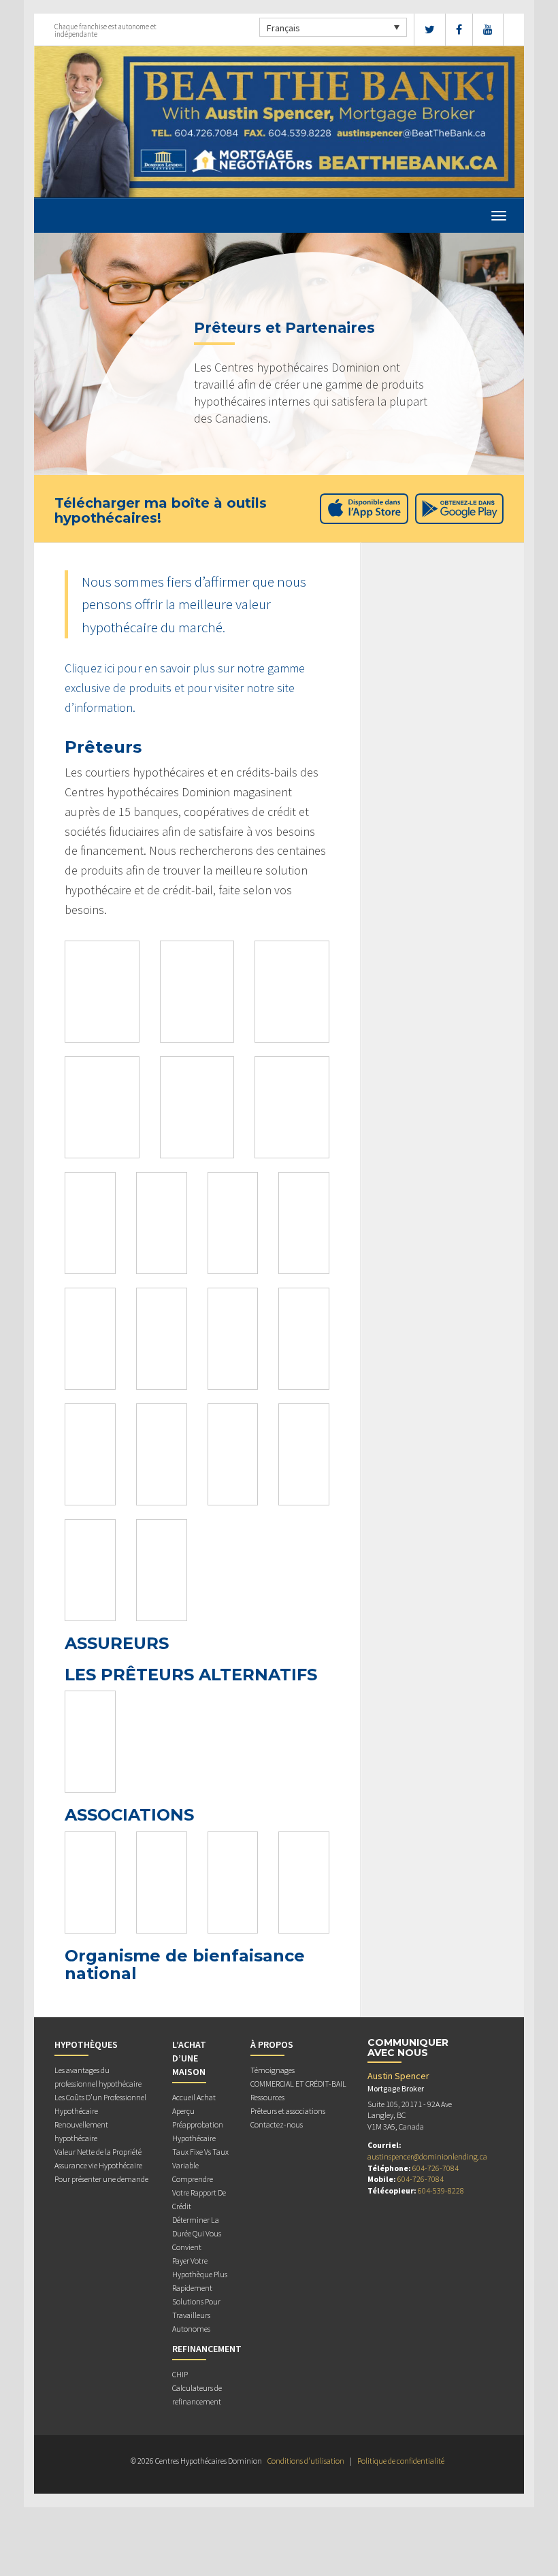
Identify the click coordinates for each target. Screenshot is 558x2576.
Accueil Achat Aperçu (194, 2104)
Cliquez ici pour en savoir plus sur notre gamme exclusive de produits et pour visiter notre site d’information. (185, 688)
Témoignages (273, 2070)
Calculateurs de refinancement (197, 2395)
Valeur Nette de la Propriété (98, 2152)
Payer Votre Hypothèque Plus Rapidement (200, 2274)
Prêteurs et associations (288, 2111)
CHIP (180, 2374)
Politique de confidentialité (401, 2461)
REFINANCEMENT (207, 2349)
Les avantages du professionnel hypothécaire (98, 2077)
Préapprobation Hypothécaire (198, 2131)
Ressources (267, 2097)
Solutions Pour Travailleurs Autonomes (196, 2315)
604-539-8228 (441, 2190)
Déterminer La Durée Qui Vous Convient (197, 2233)
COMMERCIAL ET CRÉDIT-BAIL (298, 2084)
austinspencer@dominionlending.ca (427, 2156)
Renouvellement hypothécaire (81, 2131)
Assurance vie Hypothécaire (98, 2165)
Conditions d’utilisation (306, 2461)
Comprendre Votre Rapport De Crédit (199, 2192)
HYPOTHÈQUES (86, 2044)
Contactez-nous (277, 2124)
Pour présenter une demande (101, 2179)
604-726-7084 (436, 2168)
